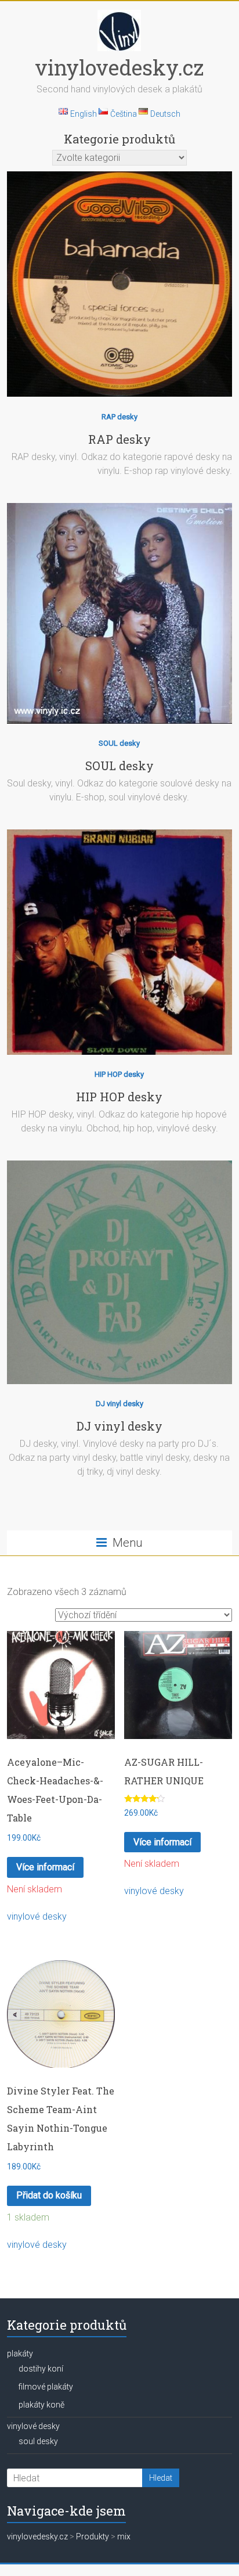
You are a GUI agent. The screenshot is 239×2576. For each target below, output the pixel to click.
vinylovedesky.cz (119, 67)
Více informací (45, 1867)
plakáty (20, 2354)
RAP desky (119, 417)
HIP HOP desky (119, 1074)
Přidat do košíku (49, 2195)
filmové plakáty (46, 2387)
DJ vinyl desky (119, 1404)
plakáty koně (41, 2405)
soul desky (38, 2441)
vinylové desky (37, 1916)
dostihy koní (41, 2369)
